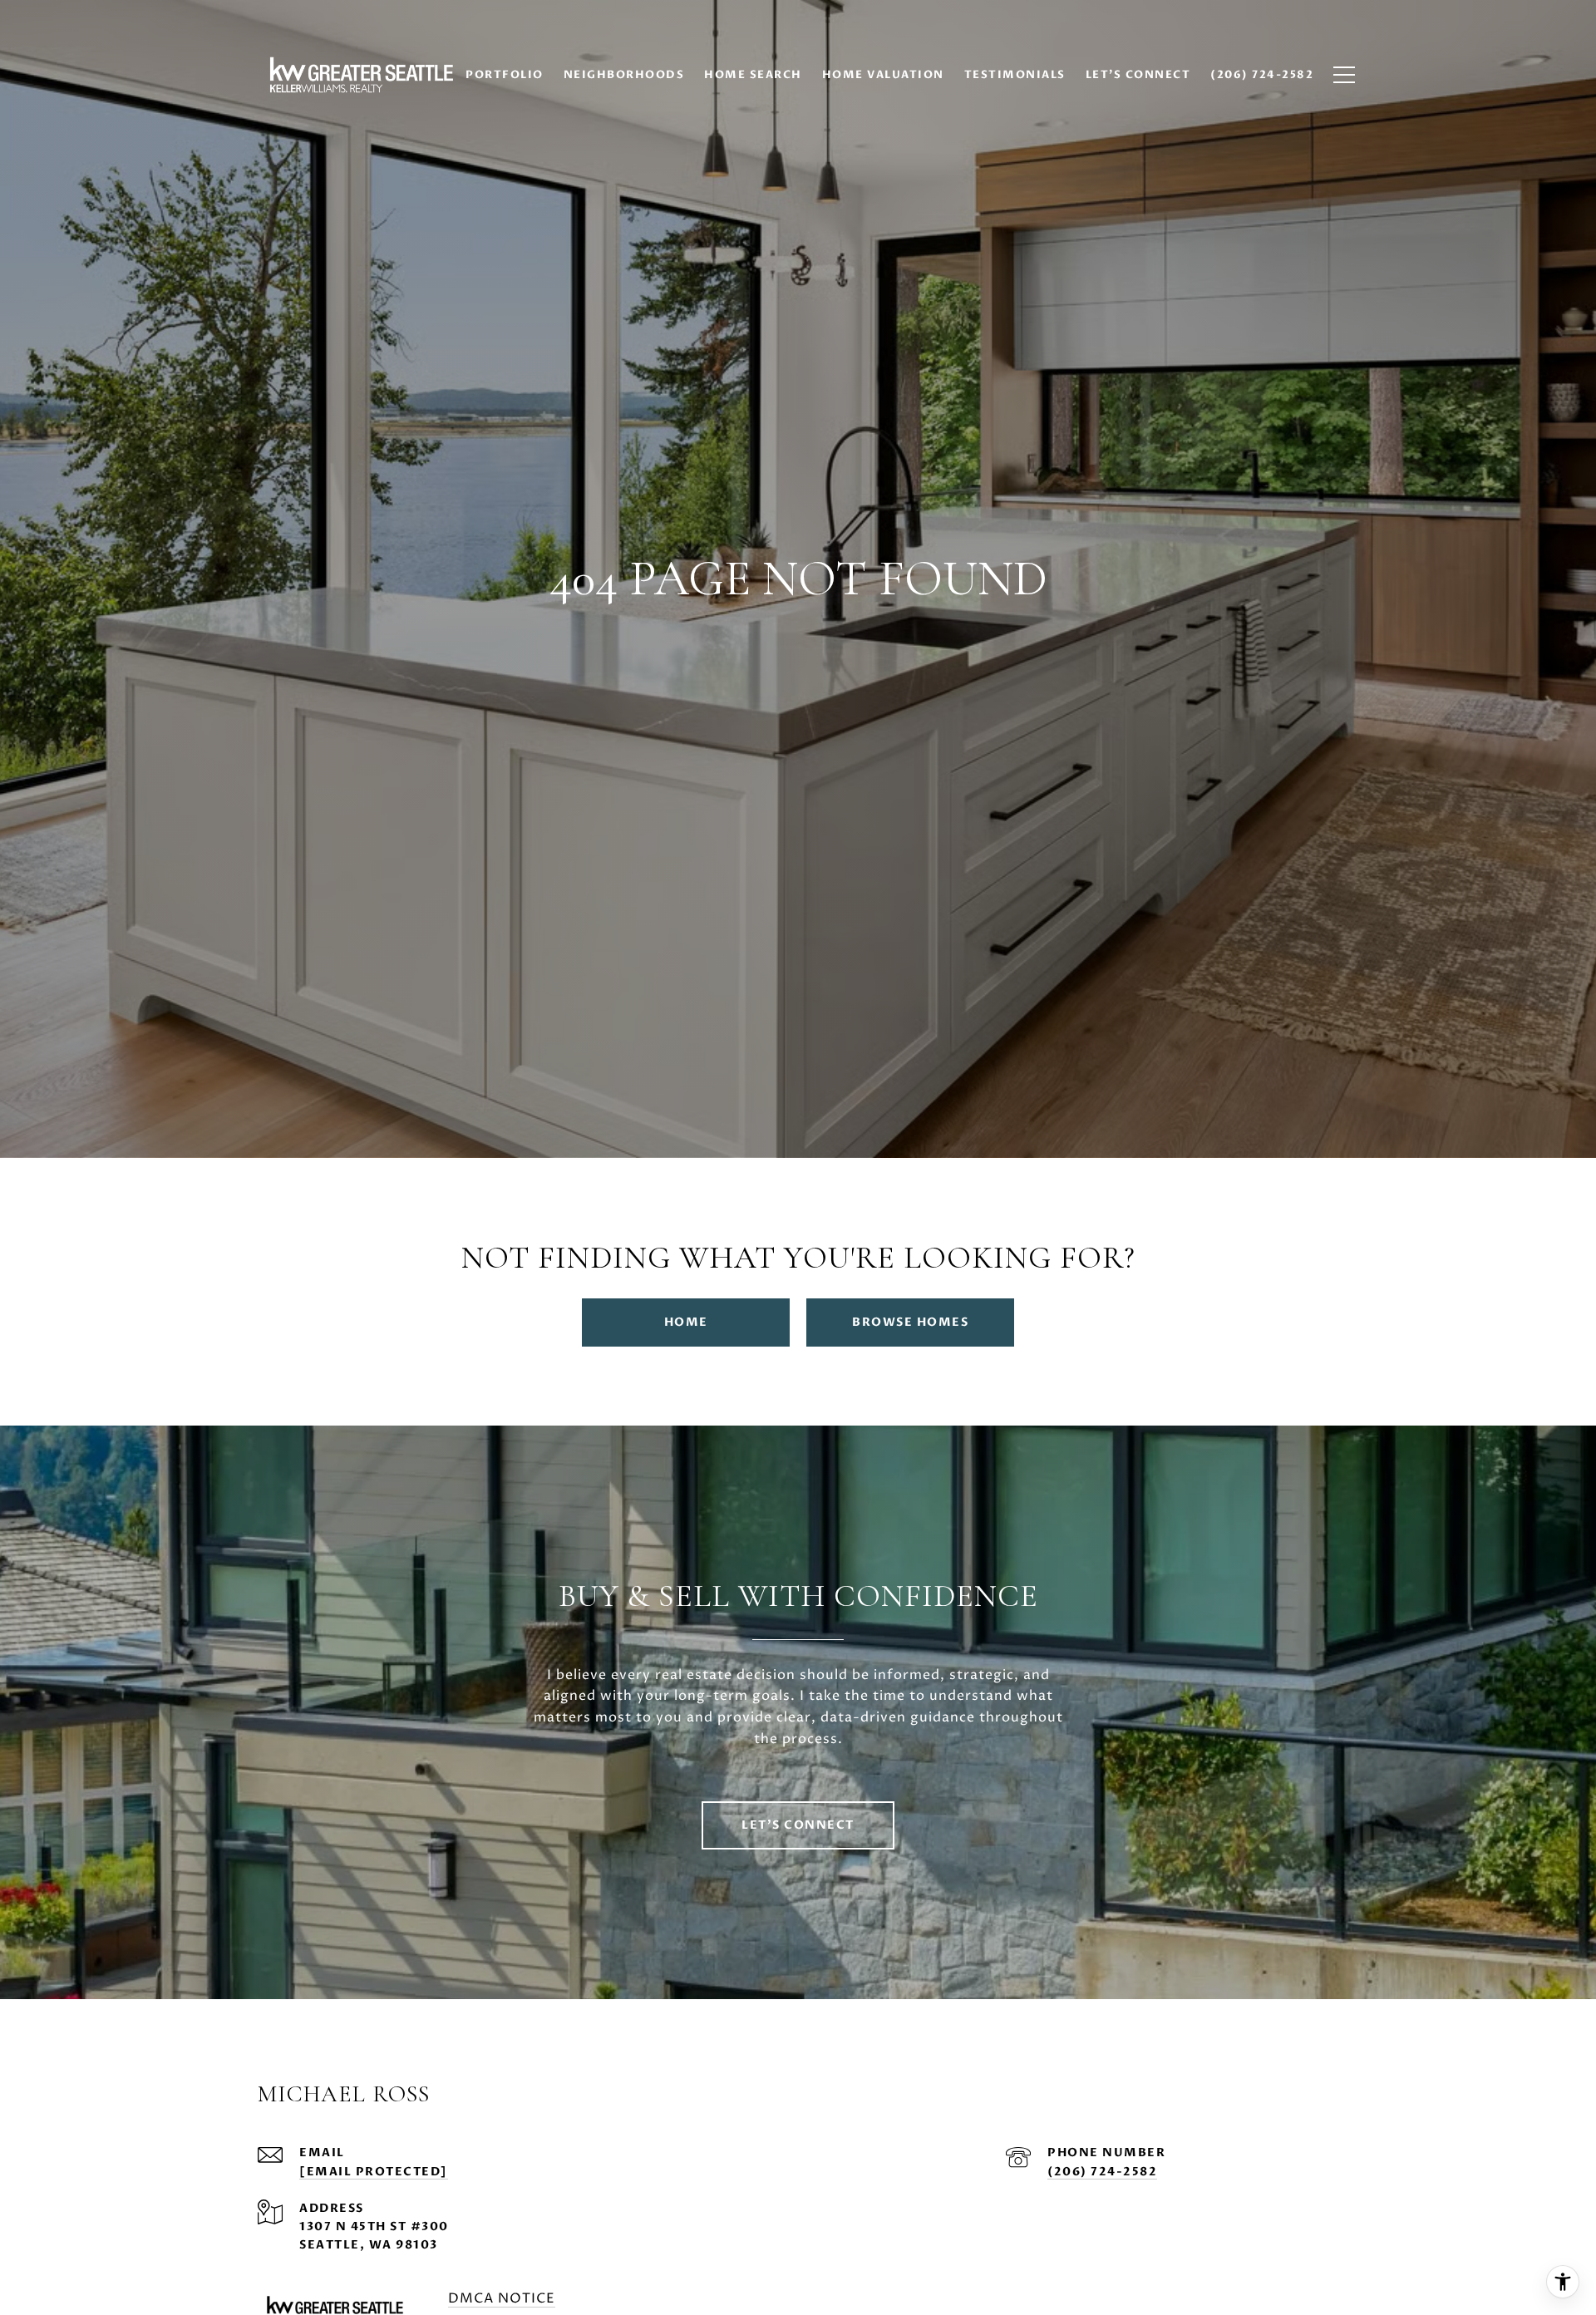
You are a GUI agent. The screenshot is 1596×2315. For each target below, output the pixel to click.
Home (686, 1322)
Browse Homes (910, 1322)
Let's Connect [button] (798, 1825)
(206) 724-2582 (1102, 2172)
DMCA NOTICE (502, 2298)
